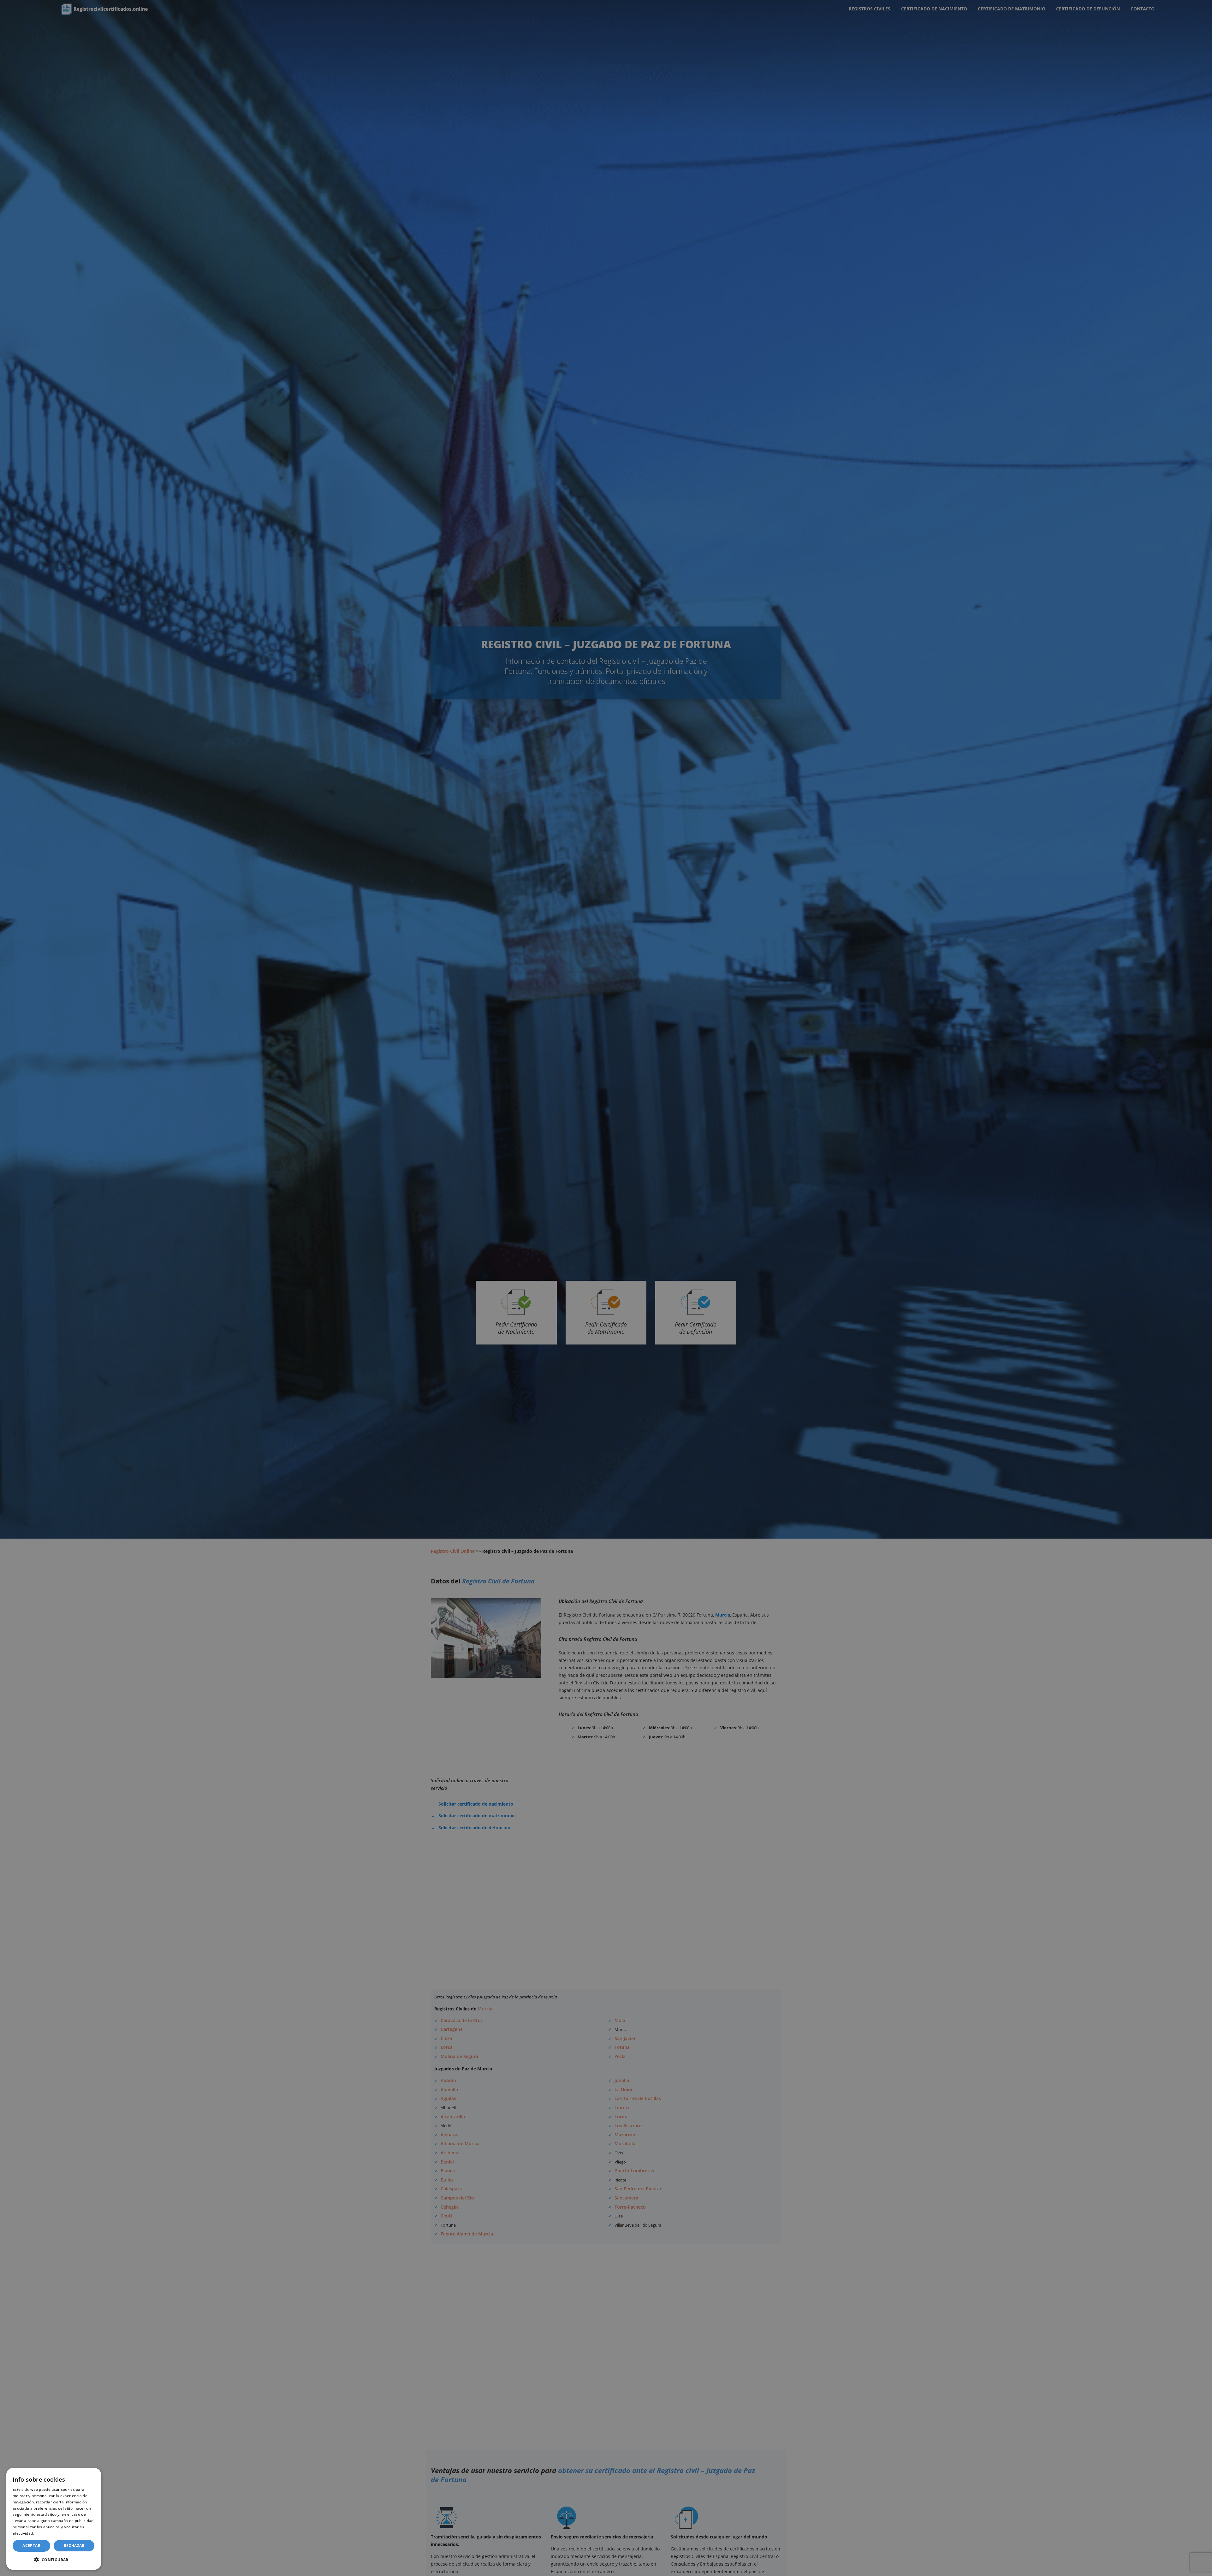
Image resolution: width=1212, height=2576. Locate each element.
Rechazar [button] (74, 2546)
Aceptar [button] (31, 2546)
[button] (54, 2560)
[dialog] (54, 2519)
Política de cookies (52, 2533)
